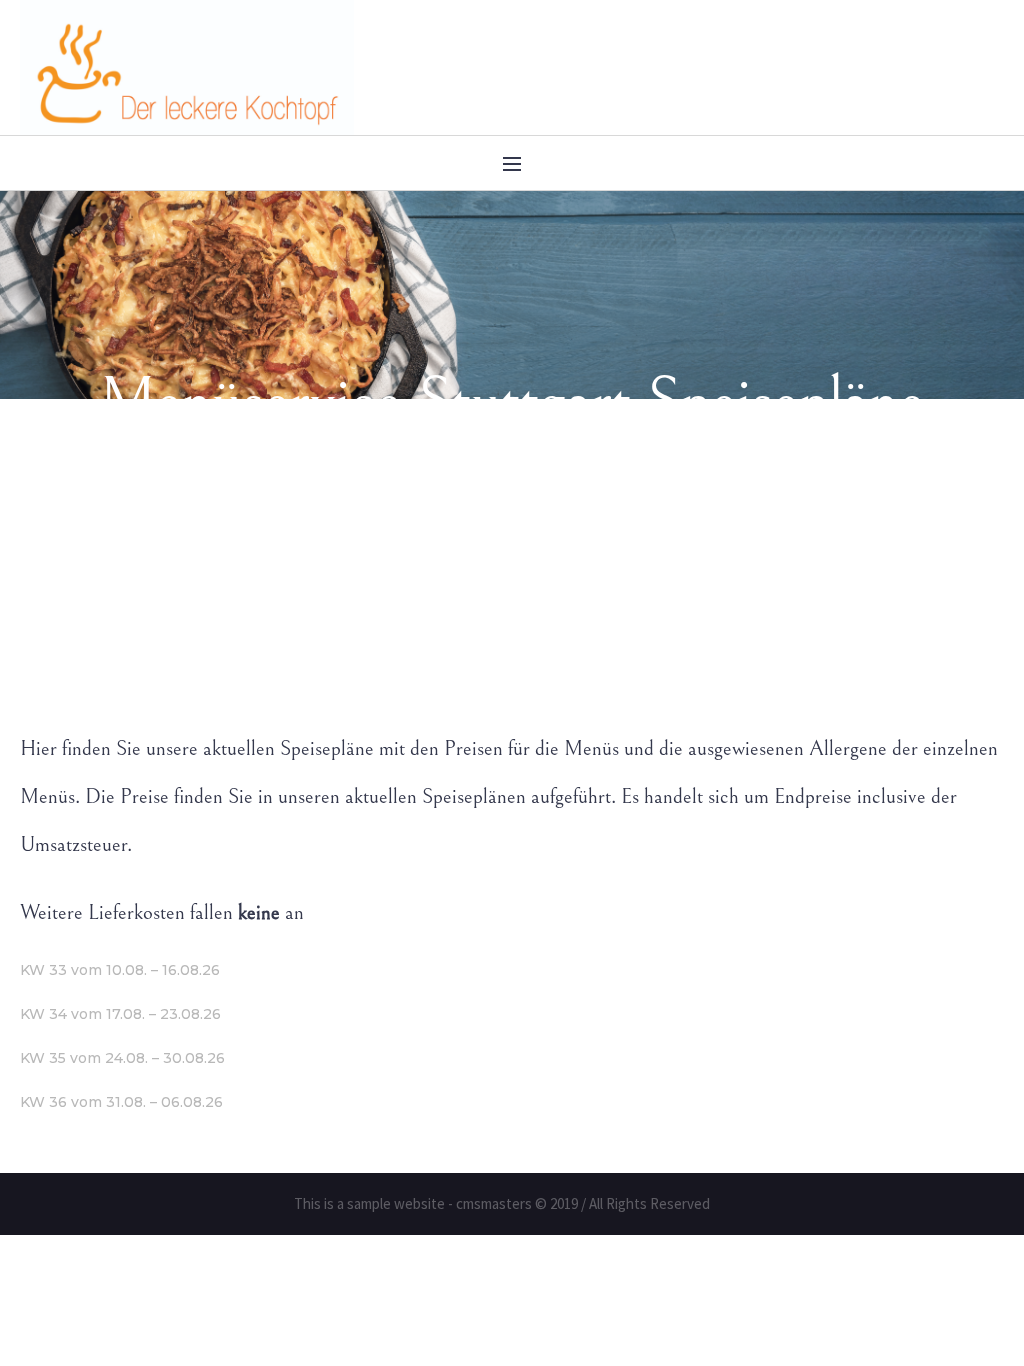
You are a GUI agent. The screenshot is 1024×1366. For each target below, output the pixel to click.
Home (339, 604)
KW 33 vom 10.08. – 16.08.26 (120, 970)
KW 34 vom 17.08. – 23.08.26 (120, 1014)
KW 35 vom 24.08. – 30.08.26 (122, 1058)
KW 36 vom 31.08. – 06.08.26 (121, 1102)
